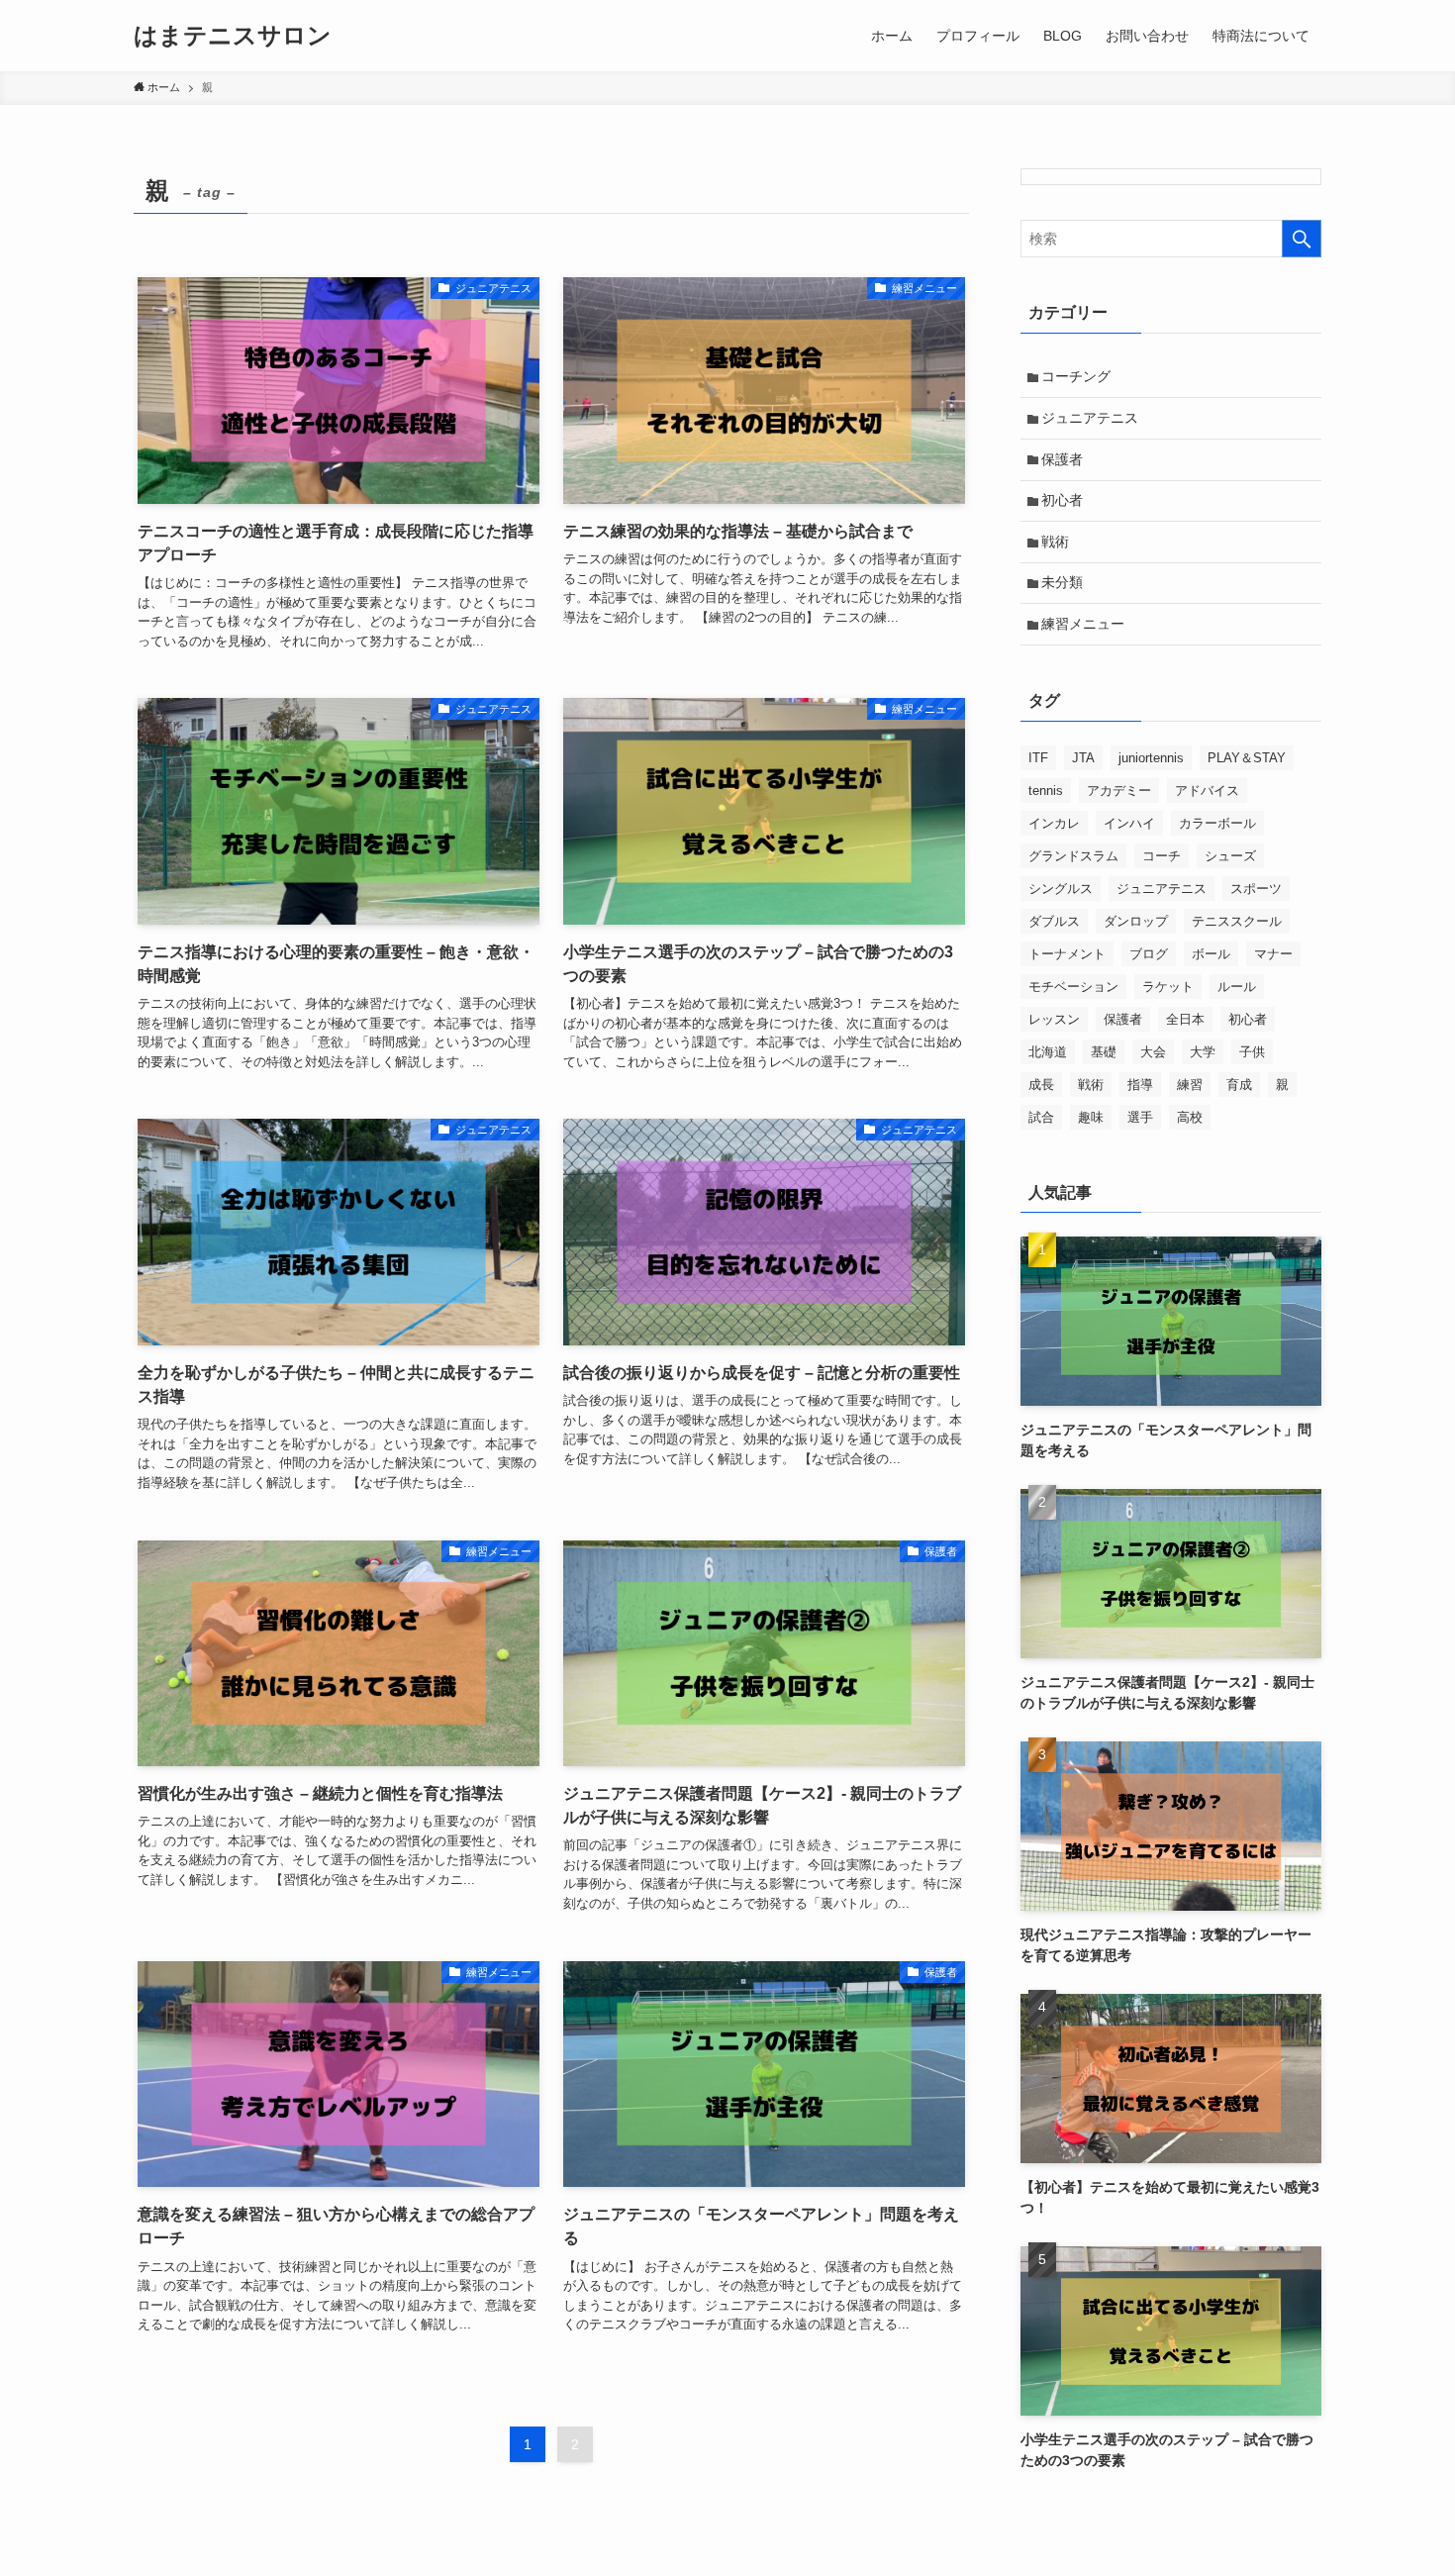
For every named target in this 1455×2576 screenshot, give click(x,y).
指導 (1140, 1085)
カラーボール (1217, 823)
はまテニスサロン (233, 36)
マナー (1273, 954)
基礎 (1104, 1052)
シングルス (1061, 889)
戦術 (1055, 542)
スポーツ (1256, 889)
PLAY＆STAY (1247, 758)
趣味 (1091, 1117)
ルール (1237, 987)
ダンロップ (1136, 921)
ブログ (1149, 954)
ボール (1211, 954)
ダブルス (1054, 921)
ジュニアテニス (1090, 418)
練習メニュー (1083, 624)
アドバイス (1207, 791)
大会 (1153, 1052)
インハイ (1129, 823)
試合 (1041, 1117)
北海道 (1048, 1052)
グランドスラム (1073, 856)
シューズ (1230, 856)
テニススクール (1237, 921)
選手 (1140, 1117)
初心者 (1062, 500)
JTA (1083, 758)
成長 (1041, 1085)
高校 (1190, 1117)
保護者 (1062, 459)
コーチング (1076, 376)
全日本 (1185, 1019)
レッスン (1054, 1019)
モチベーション (1073, 987)
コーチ (1162, 856)
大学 (1203, 1052)
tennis (1046, 791)
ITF (1038, 758)
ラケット (1168, 987)
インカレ (1054, 823)
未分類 (1062, 582)
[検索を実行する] (1302, 239)
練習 (1190, 1085)
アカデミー (1119, 791)
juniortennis (1151, 758)
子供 (1252, 1052)
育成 (1239, 1085)
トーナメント (1067, 954)
